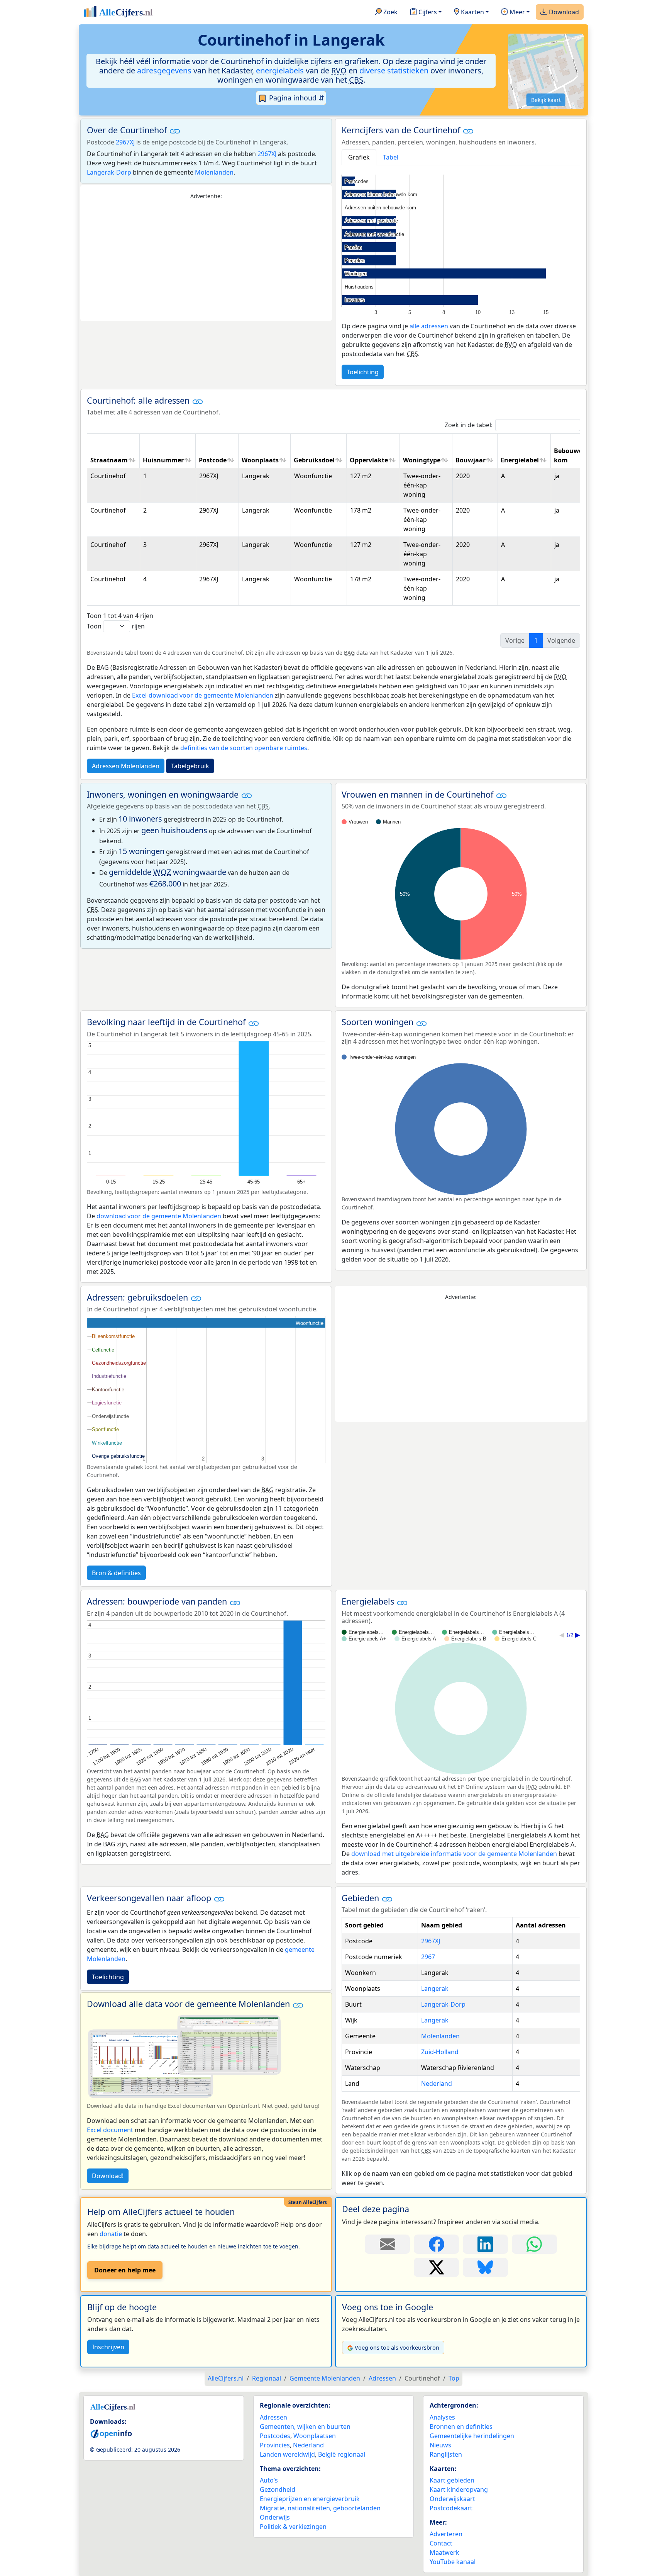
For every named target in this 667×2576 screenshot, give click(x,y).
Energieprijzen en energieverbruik (310, 2499)
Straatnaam (109, 460)
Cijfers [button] (427, 12)
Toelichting (363, 372)
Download (563, 12)
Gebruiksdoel (314, 460)
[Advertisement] (206, 261)
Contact (441, 2543)
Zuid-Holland (440, 2052)
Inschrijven (108, 2347)
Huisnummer (163, 460)
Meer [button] (516, 12)
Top (454, 2378)
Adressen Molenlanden (126, 766)
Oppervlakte (369, 460)
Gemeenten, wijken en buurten (305, 2427)
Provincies (275, 2445)
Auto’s (269, 2480)
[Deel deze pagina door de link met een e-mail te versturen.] (387, 2244)
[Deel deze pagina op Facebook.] (436, 2244)
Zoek (390, 12)
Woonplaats (260, 460)
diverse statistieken (394, 70)
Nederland (437, 2084)
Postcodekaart (451, 2508)
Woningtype (422, 460)
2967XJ (125, 142)
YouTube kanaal (453, 2562)
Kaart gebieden (452, 2480)
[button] (175, 131)
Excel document (110, 2130)
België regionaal (342, 2454)
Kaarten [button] (472, 12)
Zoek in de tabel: (469, 425)
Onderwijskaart (452, 2499)
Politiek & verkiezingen (293, 2527)
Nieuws (440, 2445)
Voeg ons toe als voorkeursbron (397, 2348)
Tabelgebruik (190, 766)
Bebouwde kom (570, 455)
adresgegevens (164, 70)
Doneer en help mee (125, 2270)
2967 (428, 1957)
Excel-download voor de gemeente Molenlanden (203, 695)
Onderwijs (275, 2517)
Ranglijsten (446, 2454)
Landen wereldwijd (287, 2454)
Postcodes (275, 2436)
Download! (108, 2176)
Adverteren (446, 2534)
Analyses (442, 2417)
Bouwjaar (471, 460)
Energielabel (520, 460)
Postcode (213, 460)
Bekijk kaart (546, 100)
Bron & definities (116, 1573)
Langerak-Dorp (109, 172)
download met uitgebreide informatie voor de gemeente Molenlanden (454, 1854)
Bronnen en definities (461, 2427)
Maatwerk (444, 2552)
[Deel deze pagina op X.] (436, 2267)
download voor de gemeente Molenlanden (159, 1216)
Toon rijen (116, 626)
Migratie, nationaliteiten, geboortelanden (320, 2508)
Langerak (435, 1988)
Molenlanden (214, 172)
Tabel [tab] (391, 157)
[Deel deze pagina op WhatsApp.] (534, 2244)
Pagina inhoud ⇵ (296, 98)
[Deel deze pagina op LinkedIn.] (485, 2244)
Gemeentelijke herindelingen (472, 2436)
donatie (111, 2234)
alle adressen (429, 326)
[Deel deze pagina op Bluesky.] (485, 2267)
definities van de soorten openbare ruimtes (244, 748)
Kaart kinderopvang (459, 2489)
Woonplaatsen (315, 2436)
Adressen (273, 2417)
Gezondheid (278, 2489)
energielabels (280, 70)
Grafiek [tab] (359, 157)
